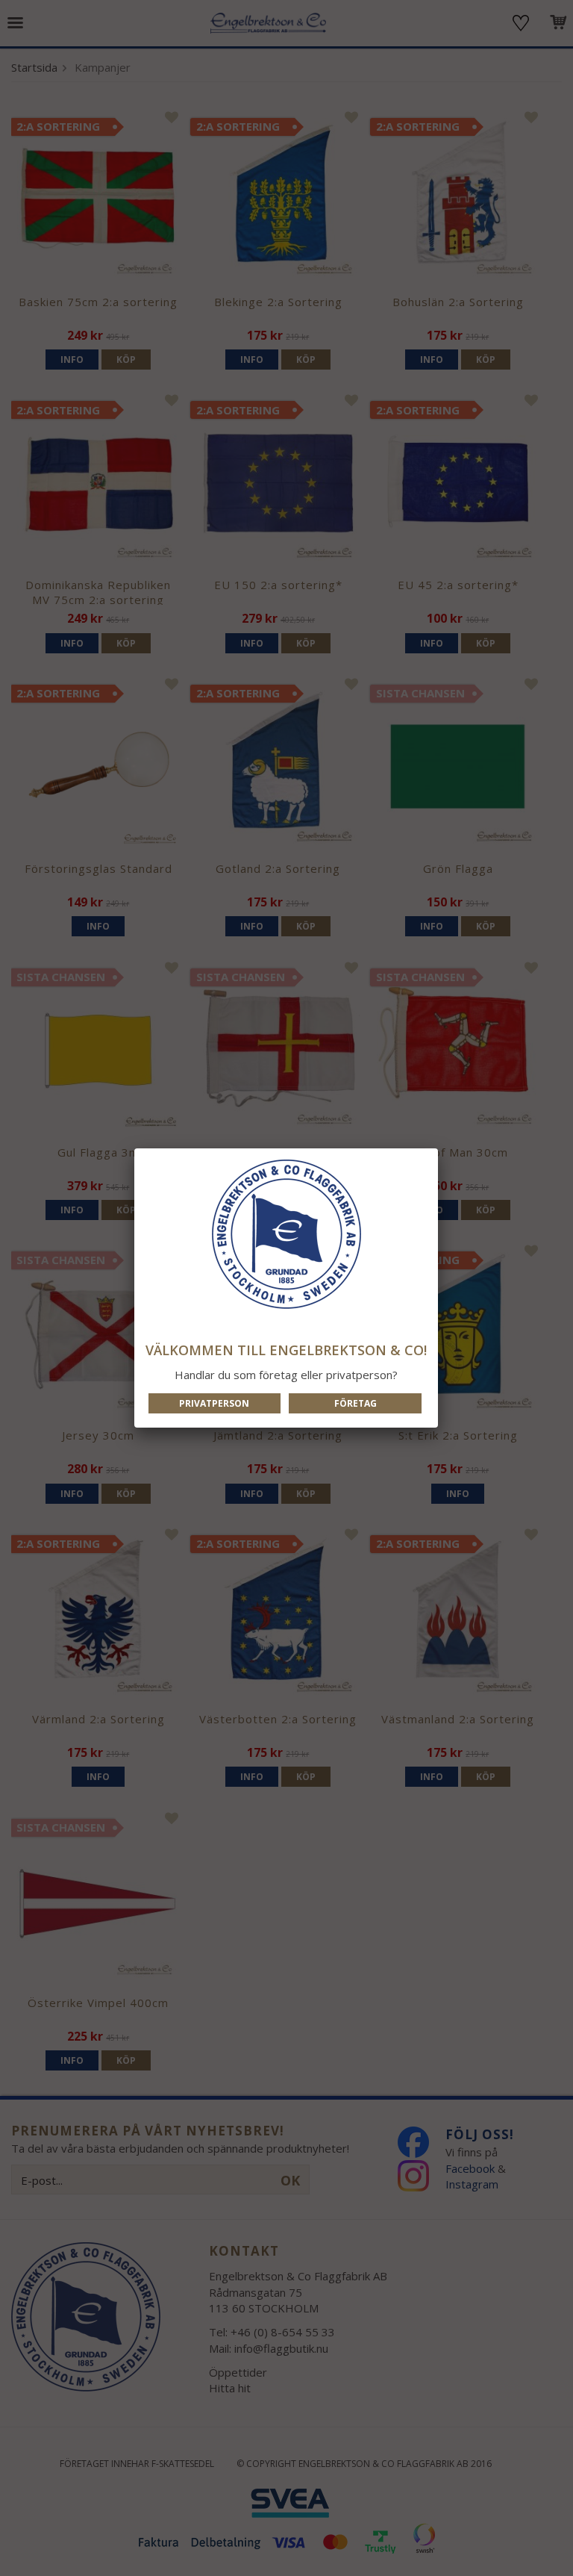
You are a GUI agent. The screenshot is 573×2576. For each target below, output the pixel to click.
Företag (356, 1403)
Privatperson (214, 1403)
